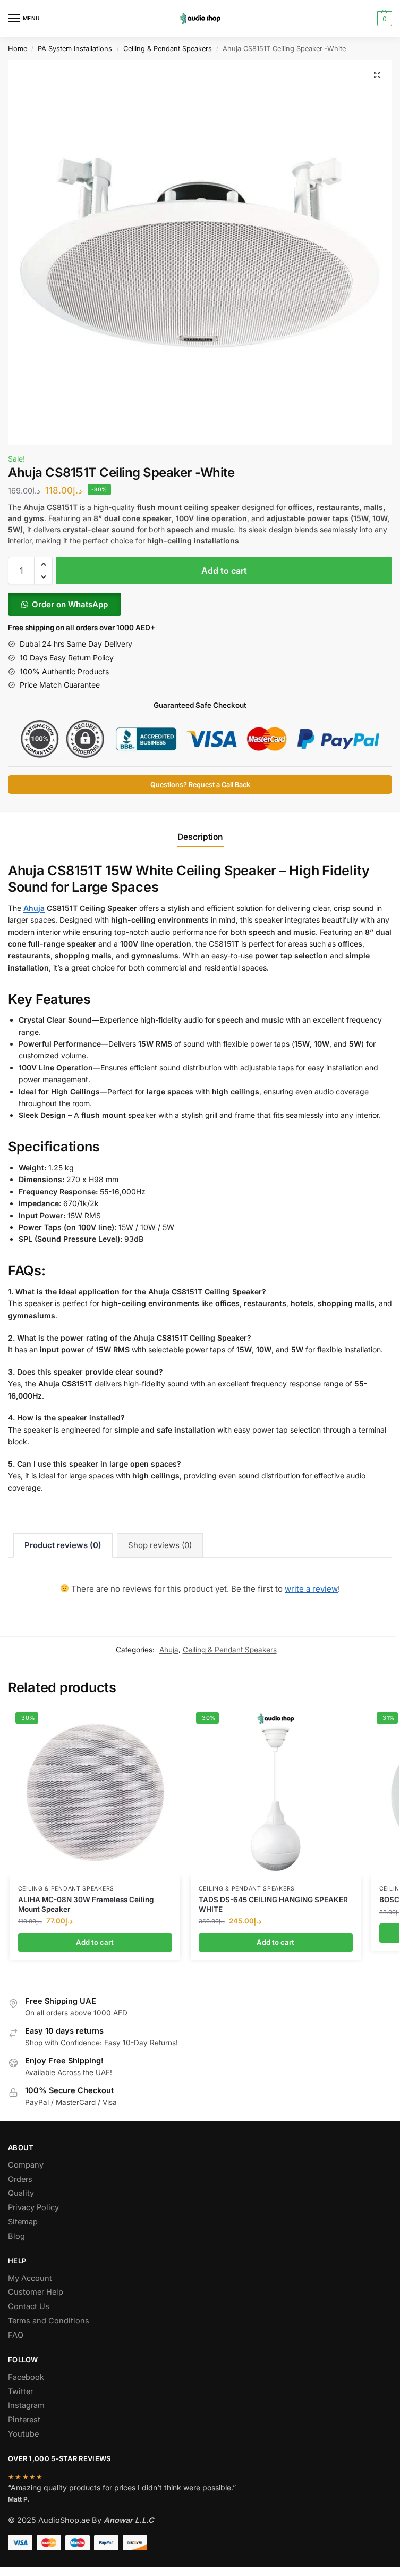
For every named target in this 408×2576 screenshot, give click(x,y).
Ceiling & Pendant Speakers (168, 49)
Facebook (26, 2377)
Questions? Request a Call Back (200, 785)
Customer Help (36, 2292)
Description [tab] (200, 837)
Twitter (20, 2391)
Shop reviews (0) (160, 1545)
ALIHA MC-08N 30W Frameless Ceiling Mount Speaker (86, 1904)
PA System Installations (75, 49)
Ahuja (34, 908)
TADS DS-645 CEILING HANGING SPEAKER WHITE (273, 1904)
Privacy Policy (33, 2207)
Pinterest (24, 2420)
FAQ (16, 2335)
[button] (377, 75)
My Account (30, 2278)
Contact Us (29, 2306)
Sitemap (23, 2222)
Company (26, 2165)
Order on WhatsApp (70, 604)
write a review (311, 1589)
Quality (21, 2193)
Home (18, 49)
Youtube (23, 2434)
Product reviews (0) (63, 1545)
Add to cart (224, 571)
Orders (20, 2179)
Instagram (26, 2405)
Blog (16, 2236)
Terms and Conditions (49, 2321)
